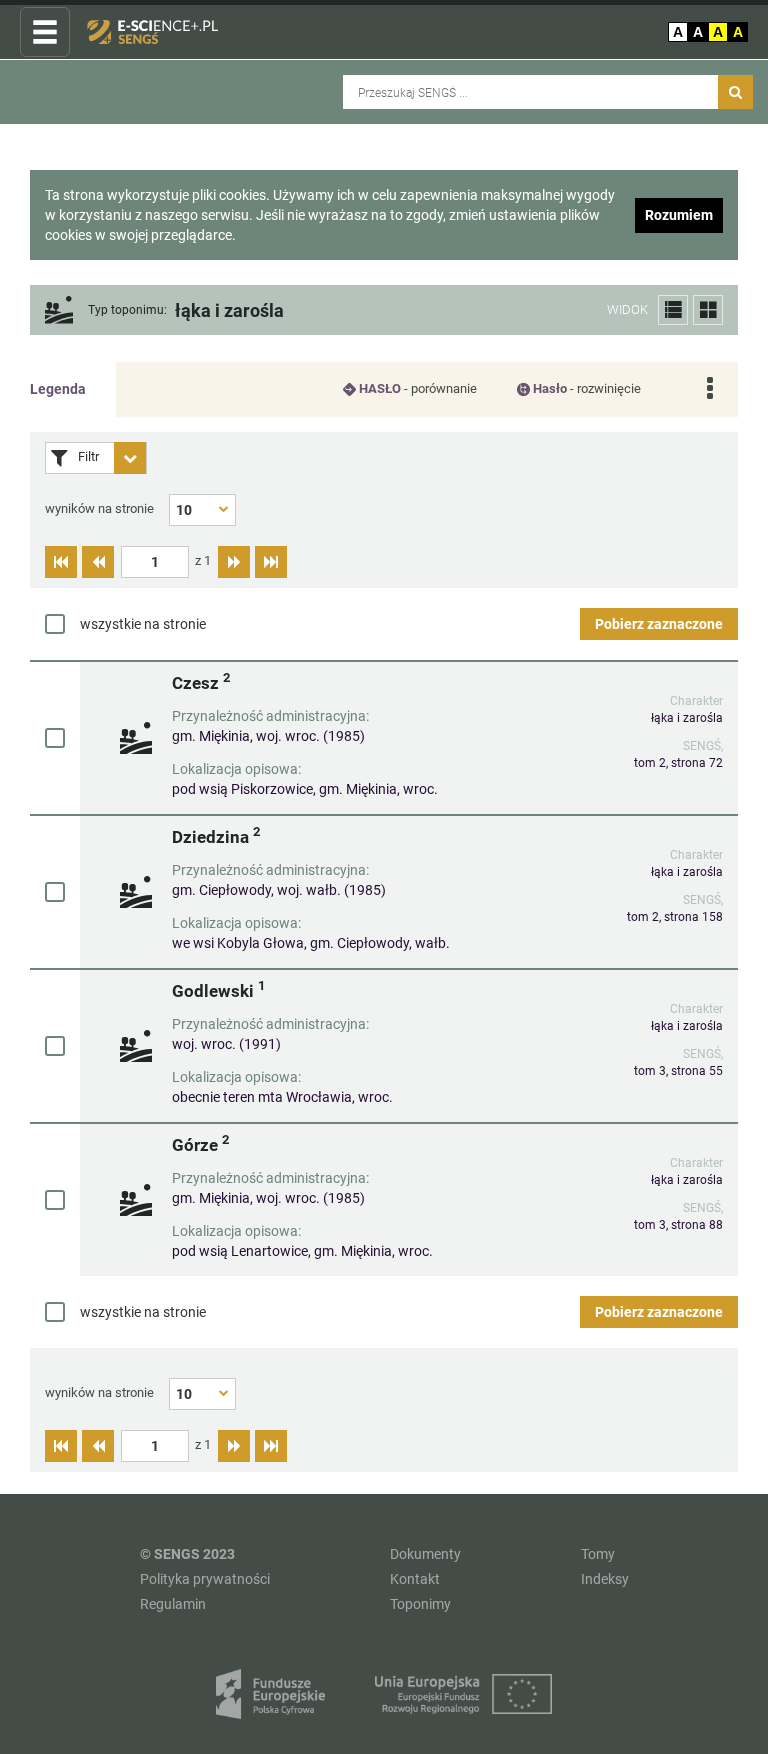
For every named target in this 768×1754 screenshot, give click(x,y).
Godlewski (218, 990)
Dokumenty (425, 1554)
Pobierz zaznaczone (659, 624)
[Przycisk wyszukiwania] (735, 92)
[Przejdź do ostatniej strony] (271, 562)
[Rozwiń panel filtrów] (130, 458)
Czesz (201, 682)
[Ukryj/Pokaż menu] (45, 33)
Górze (200, 1144)
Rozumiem (679, 215)
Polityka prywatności (205, 1579)
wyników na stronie (99, 508)
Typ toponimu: (127, 310)
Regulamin (173, 1604)
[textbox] (155, 562)
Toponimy (420, 1604)
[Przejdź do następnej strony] (234, 562)
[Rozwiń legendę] (709, 389)
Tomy (598, 1554)
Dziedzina (216, 836)
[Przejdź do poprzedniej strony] (98, 562)
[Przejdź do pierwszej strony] (61, 562)
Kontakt (415, 1579)
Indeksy (605, 1579)
